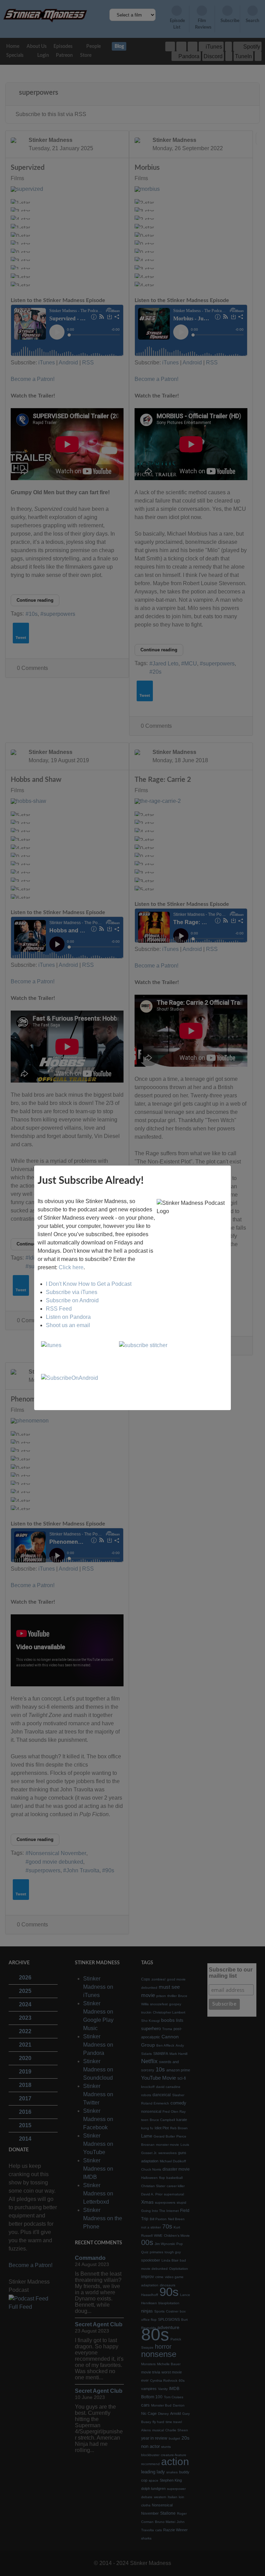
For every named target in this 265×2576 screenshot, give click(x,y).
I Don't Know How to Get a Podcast (89, 1284)
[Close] (231, 1166)
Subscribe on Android (72, 1300)
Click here (71, 1267)
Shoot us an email (68, 1325)
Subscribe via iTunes (72, 1292)
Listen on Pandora (68, 1317)
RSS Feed (59, 1309)
